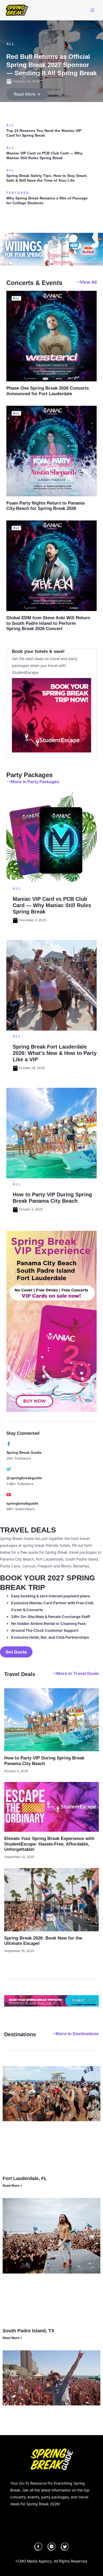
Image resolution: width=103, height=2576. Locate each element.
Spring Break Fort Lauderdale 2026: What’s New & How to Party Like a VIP (55, 1053)
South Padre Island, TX (29, 2331)
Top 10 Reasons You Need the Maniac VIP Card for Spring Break (44, 133)
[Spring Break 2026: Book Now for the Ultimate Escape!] (51, 1899)
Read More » (12, 2185)
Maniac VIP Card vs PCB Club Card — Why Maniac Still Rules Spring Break (44, 155)
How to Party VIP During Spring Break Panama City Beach (44, 1761)
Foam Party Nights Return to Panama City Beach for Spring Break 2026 (45, 506)
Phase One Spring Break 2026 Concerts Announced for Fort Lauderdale (48, 391)
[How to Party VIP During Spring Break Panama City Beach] (51, 1719)
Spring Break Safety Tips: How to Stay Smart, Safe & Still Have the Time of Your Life (47, 178)
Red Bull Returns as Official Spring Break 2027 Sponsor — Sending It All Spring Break (51, 65)
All (11, 44)
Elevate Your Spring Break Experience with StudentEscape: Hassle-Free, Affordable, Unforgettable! (49, 1844)
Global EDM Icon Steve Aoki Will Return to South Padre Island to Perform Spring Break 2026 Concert (48, 623)
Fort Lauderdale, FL (25, 2178)
